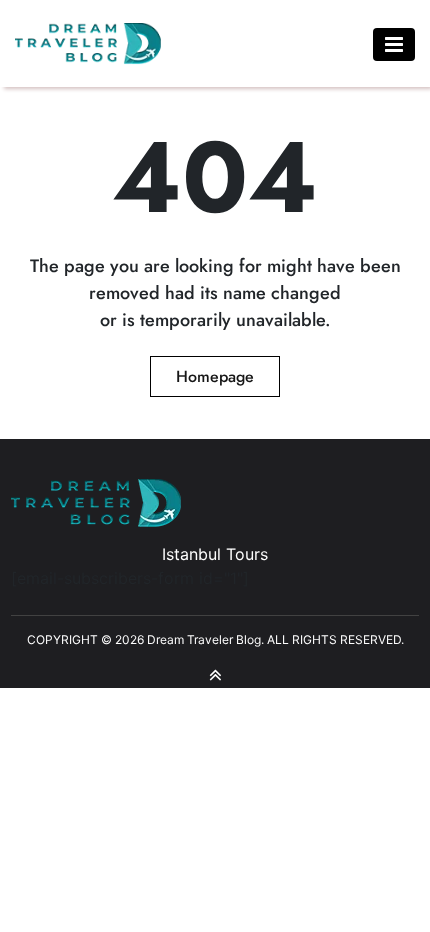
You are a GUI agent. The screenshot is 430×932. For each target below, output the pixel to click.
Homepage (215, 376)
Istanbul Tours (215, 554)
